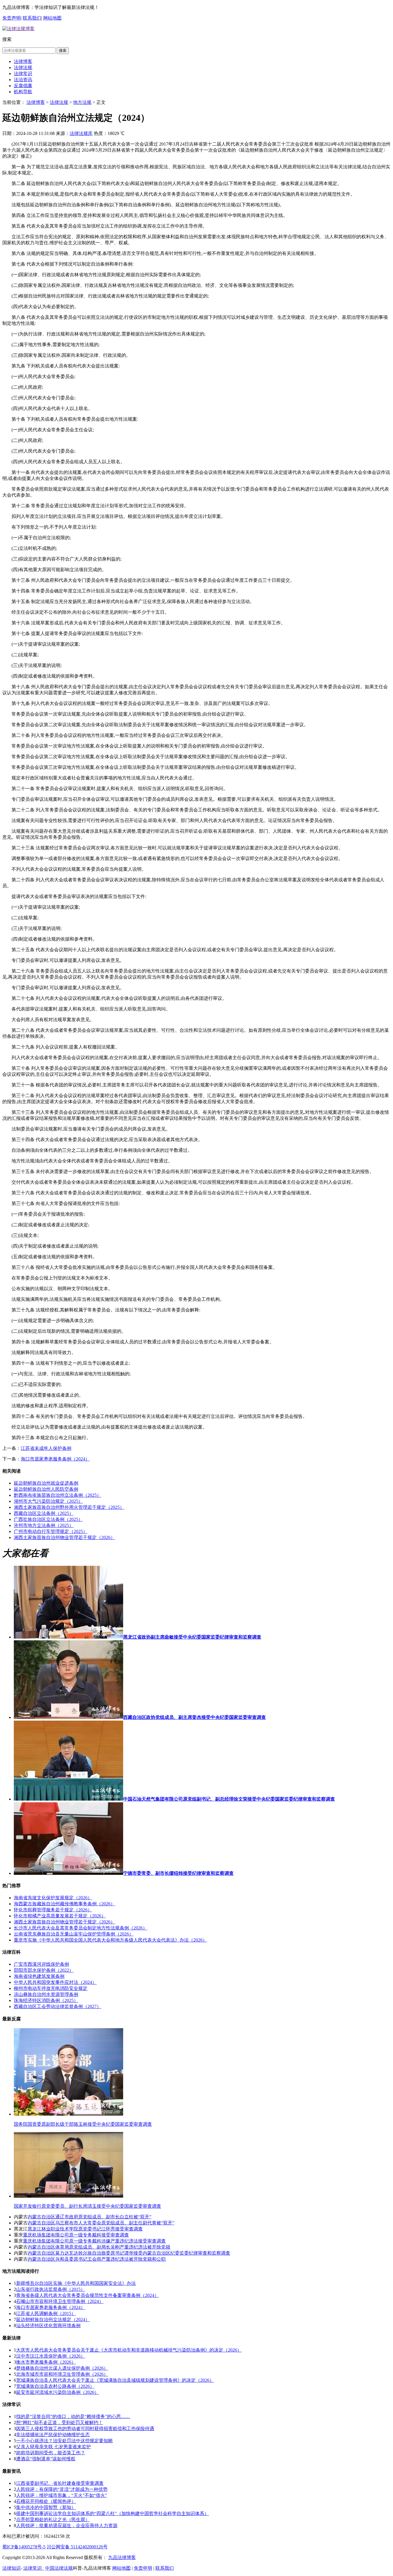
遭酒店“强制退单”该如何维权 (46, 2459)
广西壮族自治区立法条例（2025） (48, 1519)
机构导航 (23, 92)
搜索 (63, 50)
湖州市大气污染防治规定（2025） (48, 1501)
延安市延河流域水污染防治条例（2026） (58, 2392)
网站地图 (52, 18)
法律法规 (23, 67)
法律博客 (23, 61)
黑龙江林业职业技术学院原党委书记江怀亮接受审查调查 (85, 2229)
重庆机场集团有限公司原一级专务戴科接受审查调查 (76, 2235)
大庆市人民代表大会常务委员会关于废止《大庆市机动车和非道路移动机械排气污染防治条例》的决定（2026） (129, 2350)
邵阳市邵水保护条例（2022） (44, 1970)
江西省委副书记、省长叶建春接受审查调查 (60, 2483)
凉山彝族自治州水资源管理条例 (46, 1994)
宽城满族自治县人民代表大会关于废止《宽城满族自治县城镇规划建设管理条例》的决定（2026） (115, 2380)
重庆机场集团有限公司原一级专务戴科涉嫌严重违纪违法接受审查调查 (94, 2241)
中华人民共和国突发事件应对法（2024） (55, 1982)
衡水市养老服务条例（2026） (46, 2362)
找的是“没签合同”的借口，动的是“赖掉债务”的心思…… (73, 2416)
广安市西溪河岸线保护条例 (41, 1964)
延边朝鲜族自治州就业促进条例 (46, 1483)
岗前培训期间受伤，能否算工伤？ (51, 2453)
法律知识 (12, 2568)
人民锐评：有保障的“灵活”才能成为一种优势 (62, 2489)
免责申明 (143, 2568)
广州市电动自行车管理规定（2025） (51, 1531)
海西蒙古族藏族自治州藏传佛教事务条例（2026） (64, 1904)
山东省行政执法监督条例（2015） (51, 2289)
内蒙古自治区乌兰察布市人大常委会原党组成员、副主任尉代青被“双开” (101, 2223)
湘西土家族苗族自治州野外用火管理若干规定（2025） (69, 1507)
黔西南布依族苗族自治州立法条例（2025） (58, 1495)
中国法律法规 (59, 2568)
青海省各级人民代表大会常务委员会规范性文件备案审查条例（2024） (87, 2295)
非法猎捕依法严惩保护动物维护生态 (53, 2435)
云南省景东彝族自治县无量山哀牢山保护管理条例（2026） (74, 1934)
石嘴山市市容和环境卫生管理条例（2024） (60, 2301)
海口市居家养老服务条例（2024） (55, 1459)
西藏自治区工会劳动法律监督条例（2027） (58, 2006)
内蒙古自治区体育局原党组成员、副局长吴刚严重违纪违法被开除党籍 (99, 2247)
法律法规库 (81, 133)
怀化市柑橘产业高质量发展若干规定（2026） (60, 1916)
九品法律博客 (122, 2557)
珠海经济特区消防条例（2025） (46, 2000)
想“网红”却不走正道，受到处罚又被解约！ (60, 2422)
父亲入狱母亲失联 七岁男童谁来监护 (54, 2447)
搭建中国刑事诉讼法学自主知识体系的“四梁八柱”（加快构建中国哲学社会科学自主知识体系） (112, 2513)
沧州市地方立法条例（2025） (44, 1525)
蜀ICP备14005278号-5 (24, 2547)
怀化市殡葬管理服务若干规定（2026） (53, 1910)
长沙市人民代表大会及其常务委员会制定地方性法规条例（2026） (81, 1928)
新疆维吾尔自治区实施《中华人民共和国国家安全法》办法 (76, 2283)
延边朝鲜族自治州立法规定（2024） (53, 2319)
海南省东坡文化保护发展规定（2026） (53, 1898)
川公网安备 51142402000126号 (77, 2547)
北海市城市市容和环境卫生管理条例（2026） (62, 2374)
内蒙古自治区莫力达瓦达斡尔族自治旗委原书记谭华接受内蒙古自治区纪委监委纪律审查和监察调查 (129, 2253)
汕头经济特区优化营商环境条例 (48, 2326)
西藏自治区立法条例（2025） (44, 1513)
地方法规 (82, 102)
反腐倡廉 (23, 86)
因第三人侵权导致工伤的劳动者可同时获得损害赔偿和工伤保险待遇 (85, 2429)
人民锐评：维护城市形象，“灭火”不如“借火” (62, 2495)
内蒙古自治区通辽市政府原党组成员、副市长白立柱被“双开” (89, 2217)
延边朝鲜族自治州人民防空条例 (46, 1489)
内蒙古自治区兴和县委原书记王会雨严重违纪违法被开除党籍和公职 (97, 2259)
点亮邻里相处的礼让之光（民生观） (53, 2519)
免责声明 (12, 18)
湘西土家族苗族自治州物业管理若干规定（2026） (64, 1537)
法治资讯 (23, 80)
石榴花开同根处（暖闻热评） (46, 2501)
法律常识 (23, 74)
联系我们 (32, 18)
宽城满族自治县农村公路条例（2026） (55, 2386)
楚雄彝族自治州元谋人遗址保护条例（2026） (62, 2368)
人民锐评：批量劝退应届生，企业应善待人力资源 (67, 2526)
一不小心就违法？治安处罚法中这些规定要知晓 (64, 2441)
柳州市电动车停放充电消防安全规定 (51, 1988)
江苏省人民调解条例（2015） (46, 2313)
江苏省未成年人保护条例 (46, 1448)
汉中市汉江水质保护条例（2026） (51, 2356)
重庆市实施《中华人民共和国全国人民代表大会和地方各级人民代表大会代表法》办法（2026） (110, 1940)
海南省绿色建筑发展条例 (39, 1976)
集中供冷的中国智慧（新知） (46, 2507)
